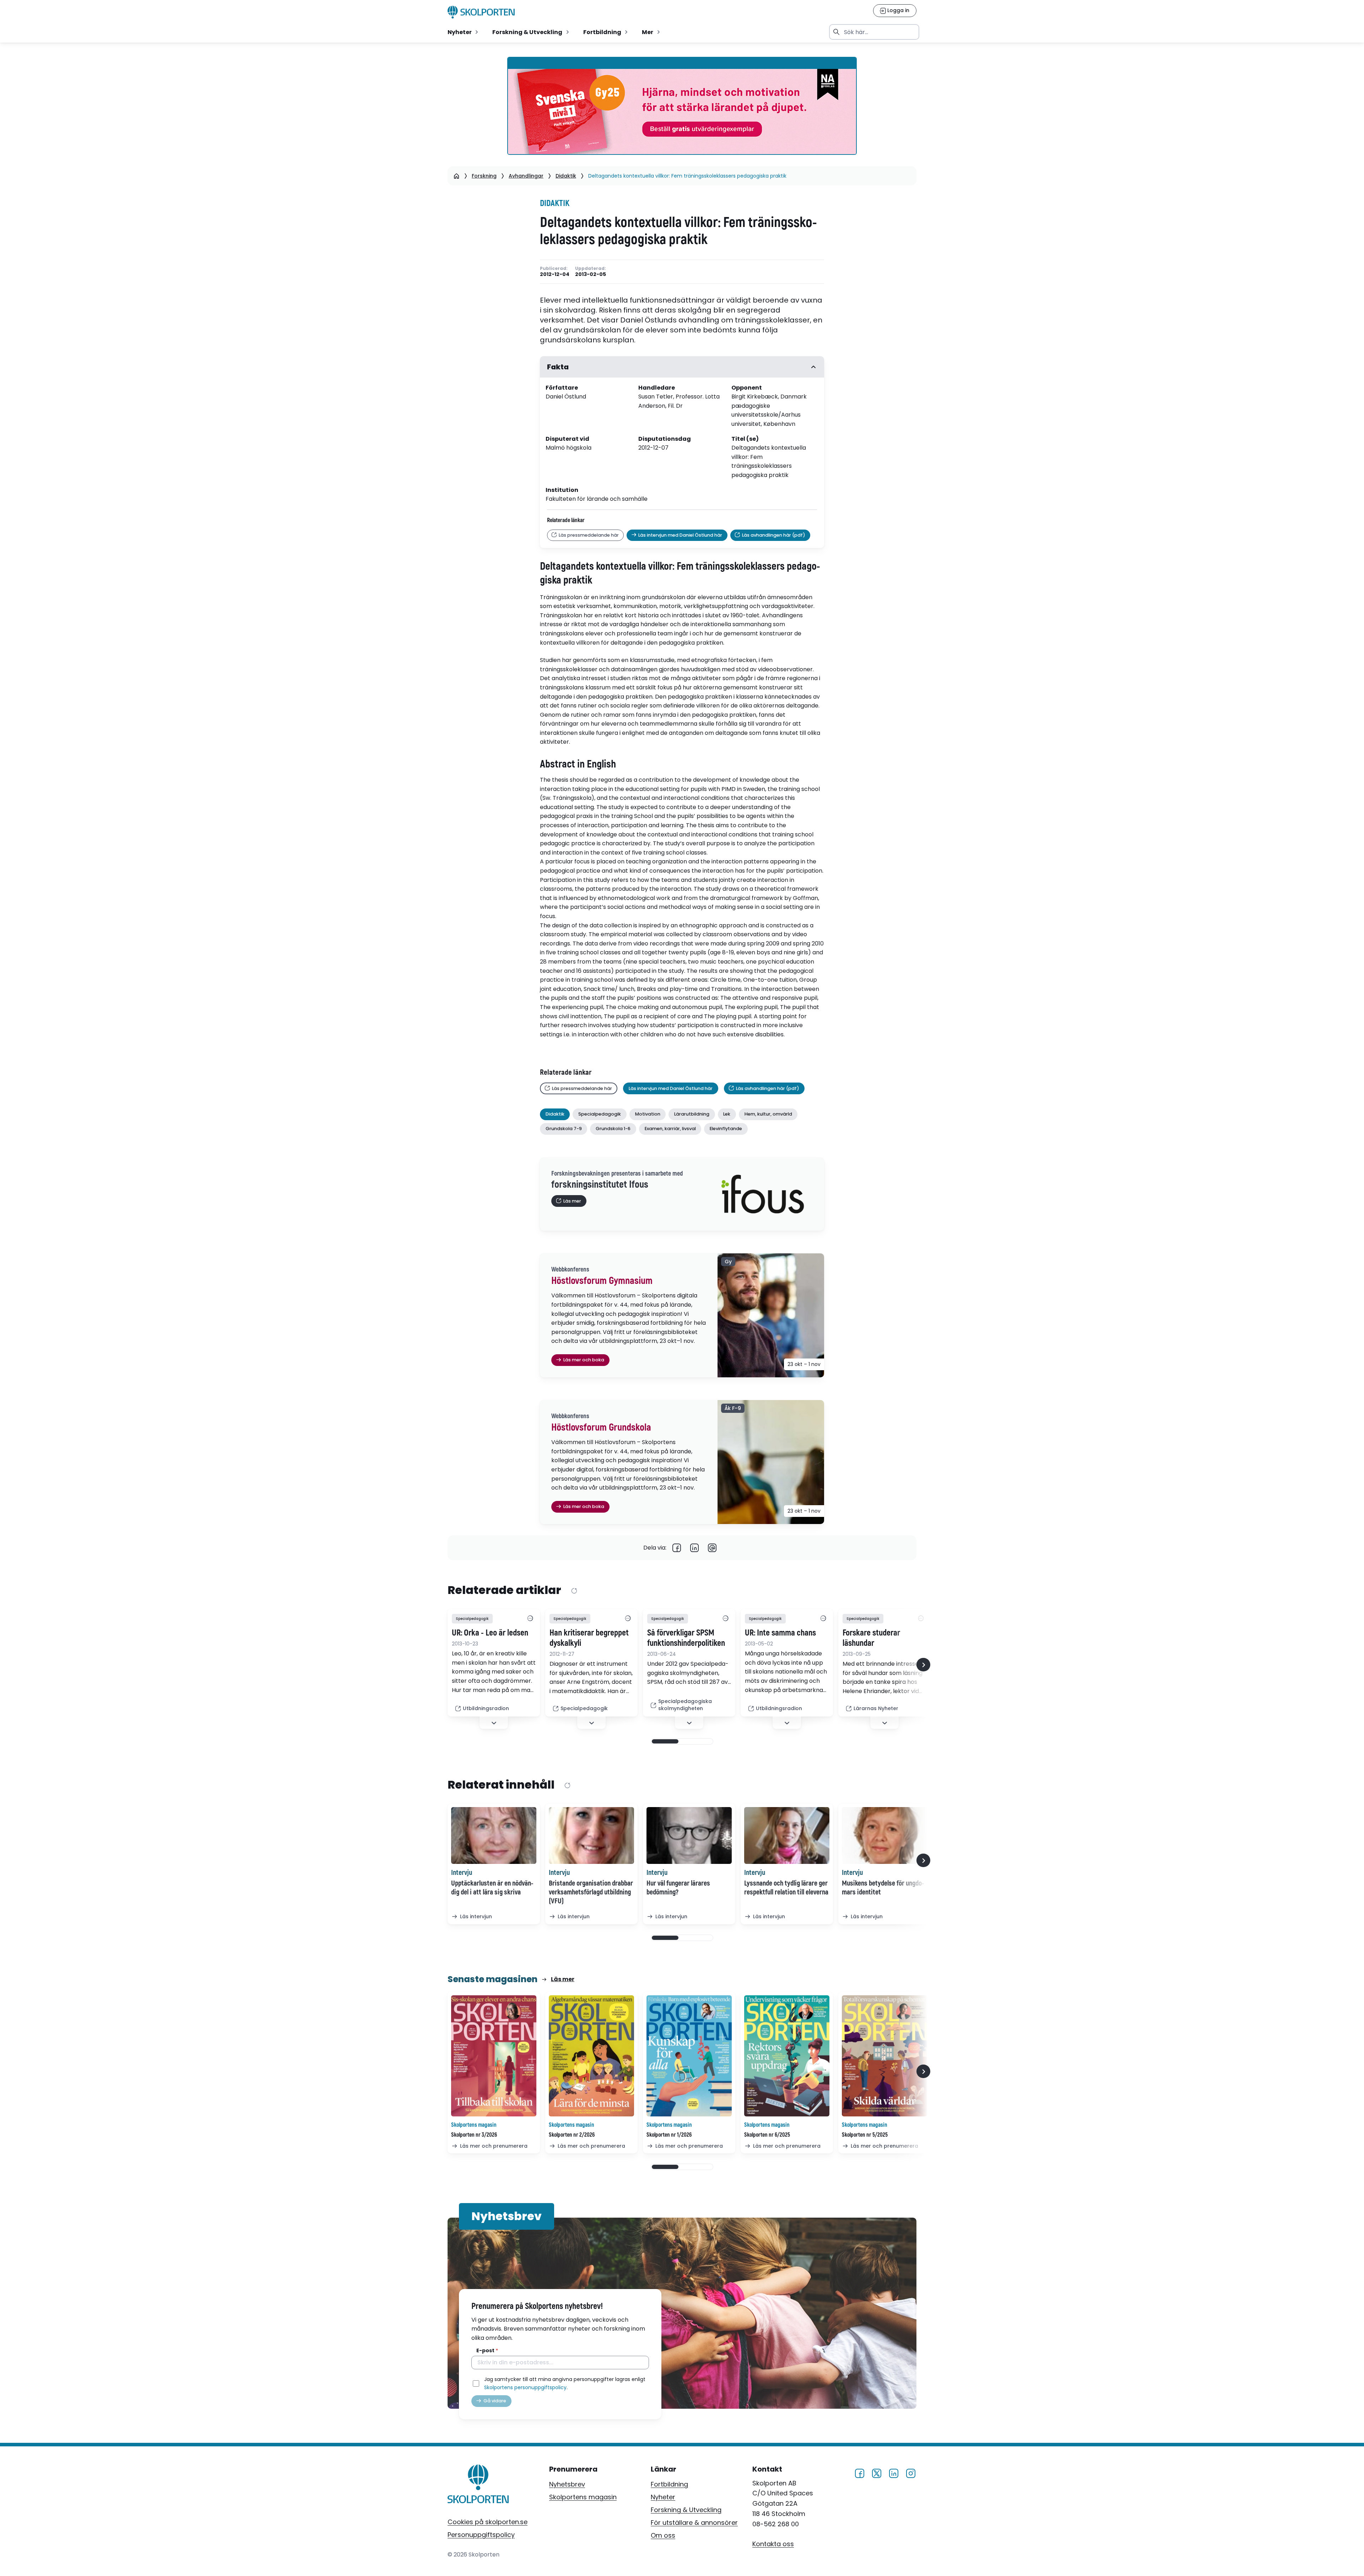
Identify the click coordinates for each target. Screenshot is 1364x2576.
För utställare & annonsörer (694, 2523)
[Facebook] (677, 1548)
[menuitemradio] (464, 32)
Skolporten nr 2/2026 (572, 2135)
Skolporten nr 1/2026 (669, 2135)
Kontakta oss (773, 2544)
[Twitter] (877, 2472)
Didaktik (566, 176)
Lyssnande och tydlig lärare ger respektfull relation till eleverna (786, 1888)
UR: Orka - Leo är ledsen (490, 1633)
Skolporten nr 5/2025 (865, 2135)
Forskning (484, 176)
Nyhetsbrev (567, 2484)
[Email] (712, 1548)
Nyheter (663, 2497)
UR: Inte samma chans (780, 1633)
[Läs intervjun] (494, 1835)
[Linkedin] (694, 1548)
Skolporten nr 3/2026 (474, 2135)
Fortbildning (669, 2484)
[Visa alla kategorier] (530, 1619)
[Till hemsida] (478, 2485)
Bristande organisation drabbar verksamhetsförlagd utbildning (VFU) (591, 1892)
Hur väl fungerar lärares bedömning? (678, 1888)
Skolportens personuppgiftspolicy (525, 2387)
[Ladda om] (574, 1591)
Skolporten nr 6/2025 (767, 2135)
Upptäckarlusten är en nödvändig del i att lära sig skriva (492, 1888)
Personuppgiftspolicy (481, 2535)
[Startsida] (456, 176)
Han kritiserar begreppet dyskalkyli (589, 1638)
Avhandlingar (526, 176)
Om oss (663, 2535)
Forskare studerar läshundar (871, 1638)
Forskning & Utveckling (686, 2510)
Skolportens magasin (583, 2497)
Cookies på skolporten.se (488, 2522)
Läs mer (563, 1979)
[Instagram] (911, 2472)
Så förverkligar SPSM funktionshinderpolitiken (686, 1638)
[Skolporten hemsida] (481, 12)
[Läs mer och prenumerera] (494, 2056)
